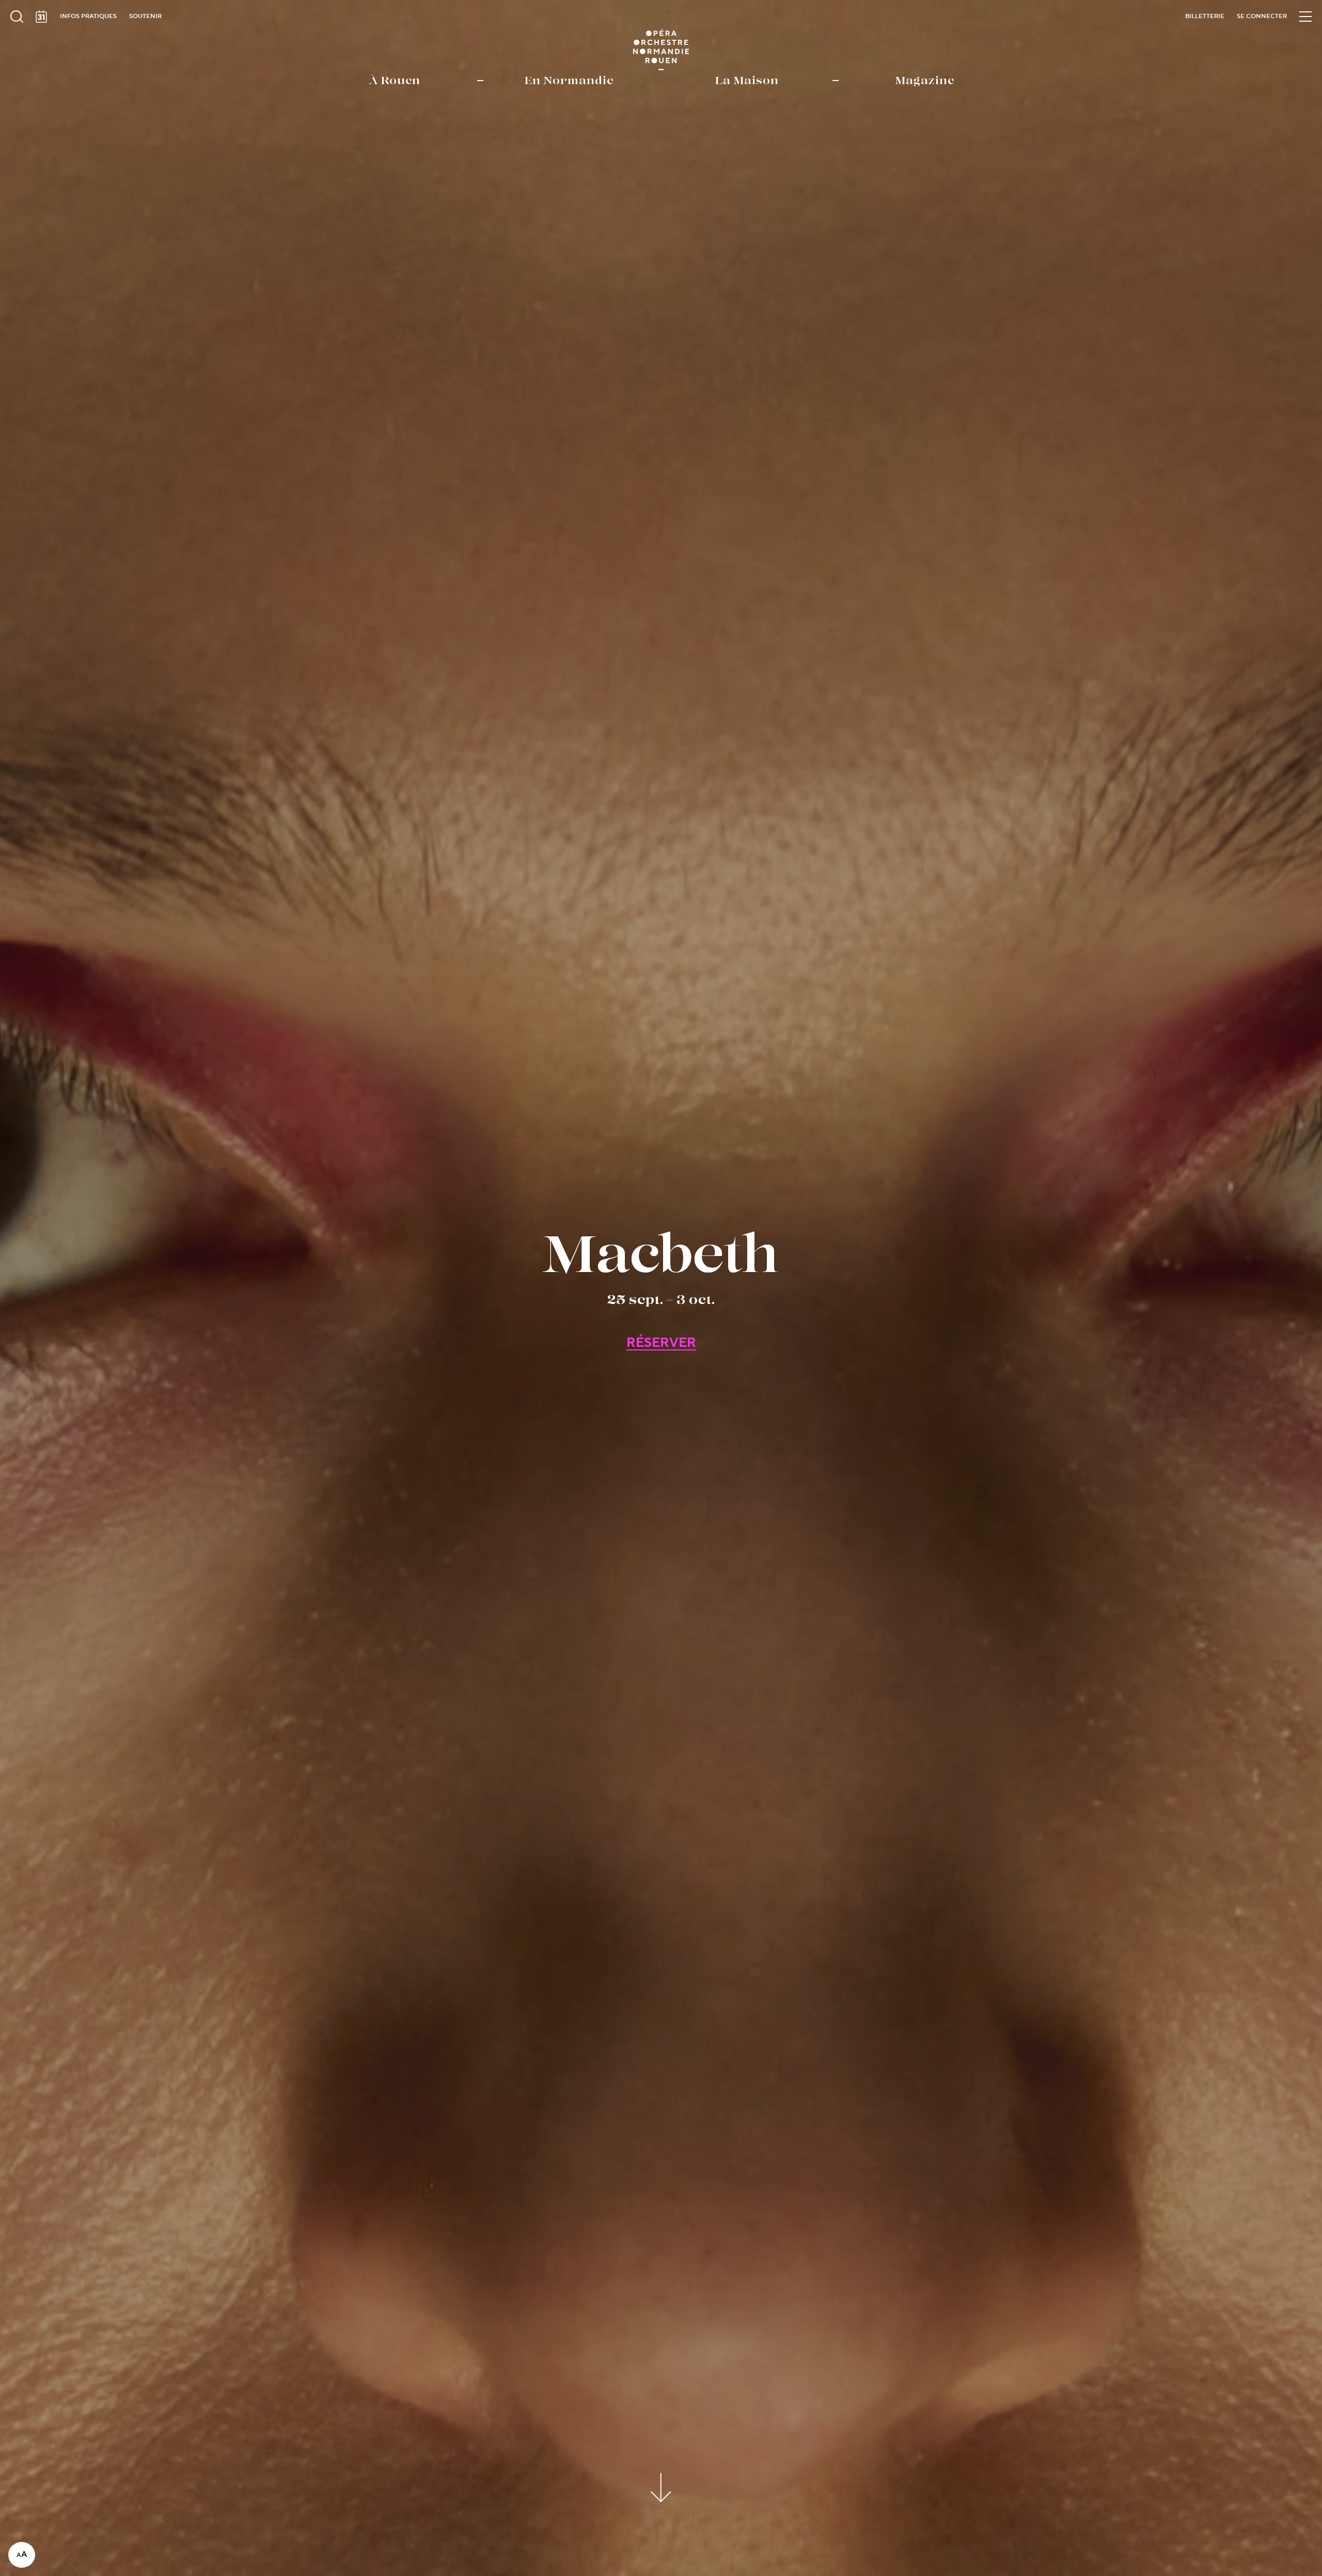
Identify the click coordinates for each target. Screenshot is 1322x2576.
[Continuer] (661, 2486)
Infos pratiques (88, 16)
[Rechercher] (17, 17)
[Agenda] (41, 17)
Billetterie (1205, 16)
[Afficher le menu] (1305, 17)
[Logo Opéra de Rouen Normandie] (661, 50)
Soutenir (145, 16)
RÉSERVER (661, 1343)
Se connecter (1262, 16)
